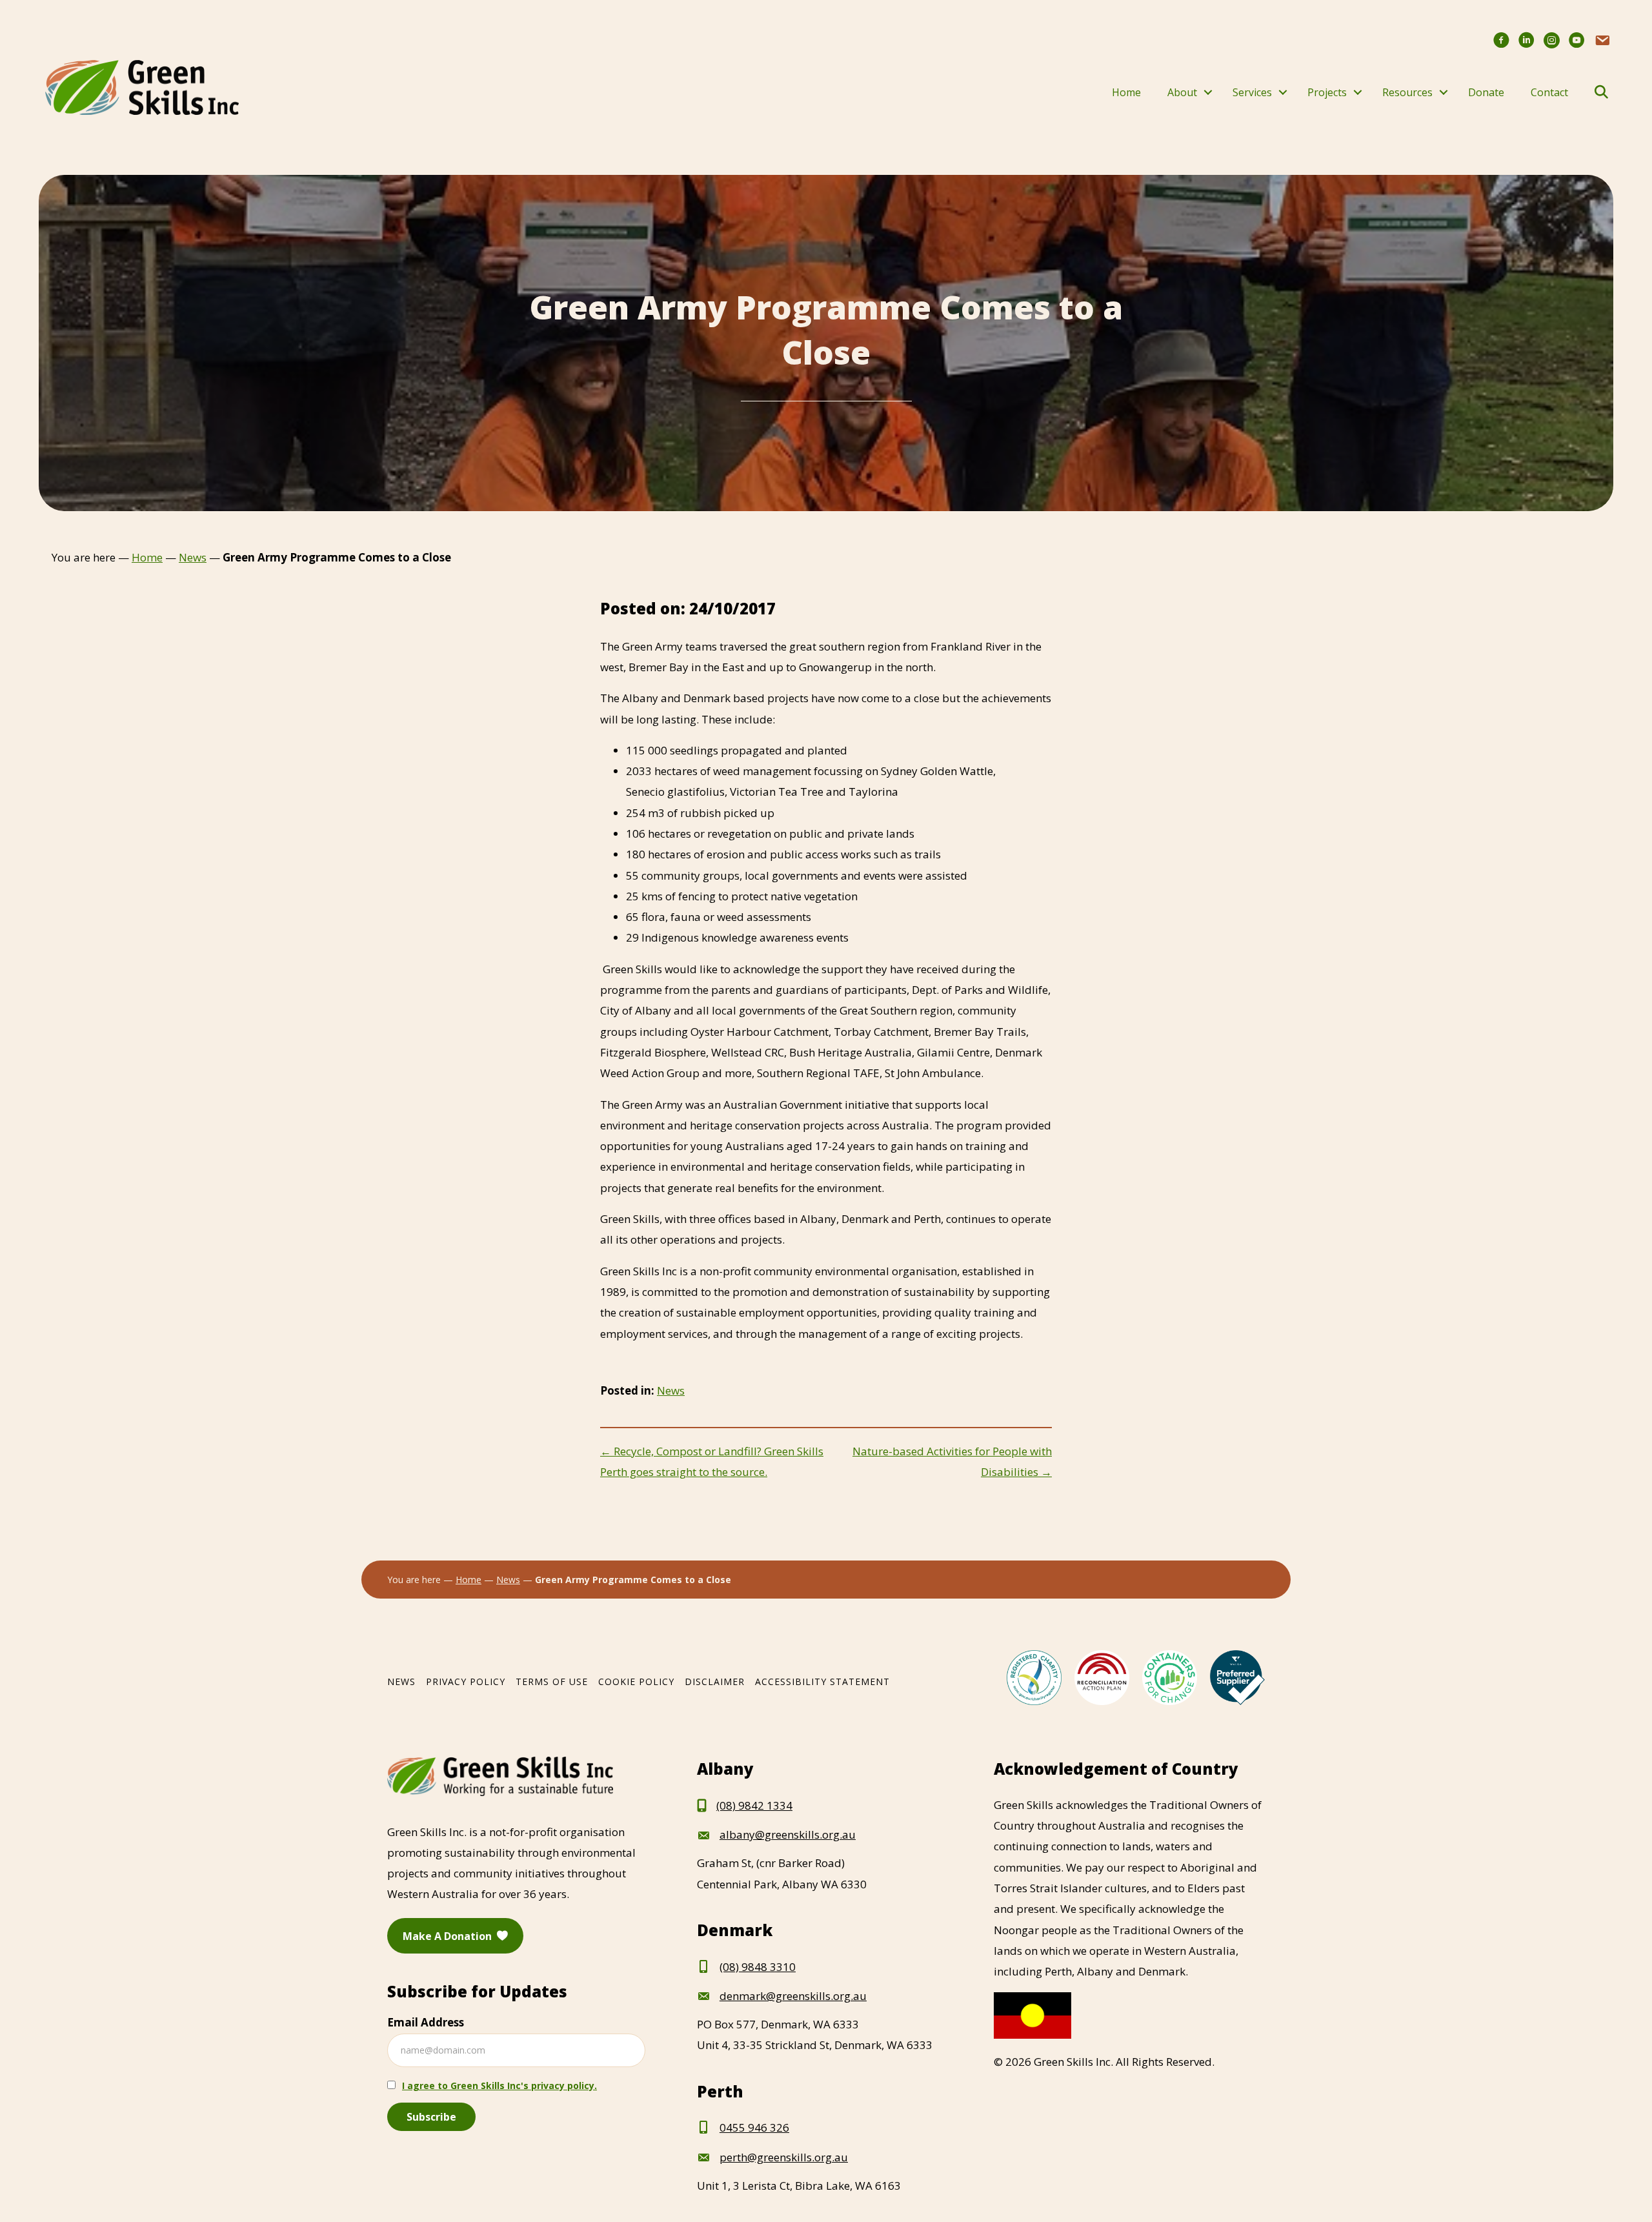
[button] (1208, 92)
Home (1126, 92)
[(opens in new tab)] (1034, 1676)
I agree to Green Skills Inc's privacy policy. (499, 2086)
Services (1252, 92)
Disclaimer (715, 1682)
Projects (1327, 92)
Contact (1549, 92)
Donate (1486, 92)
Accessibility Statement (822, 1682)
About (1182, 92)
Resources (1407, 92)
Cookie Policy (636, 1682)
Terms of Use (552, 1682)
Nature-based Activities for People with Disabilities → (952, 1461)
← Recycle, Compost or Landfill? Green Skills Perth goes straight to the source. (712, 1461)
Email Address (426, 2022)
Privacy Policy (466, 1682)
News (671, 1390)
